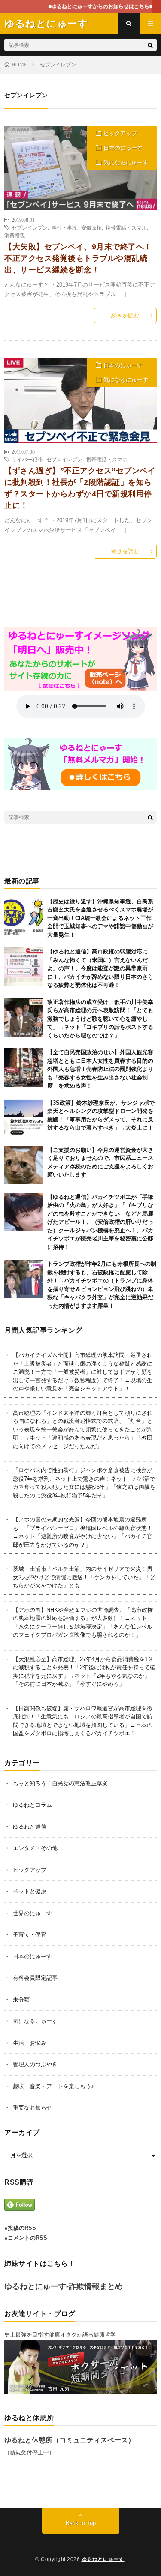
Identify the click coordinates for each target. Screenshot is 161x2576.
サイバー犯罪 (27, 459)
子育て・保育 (30, 1935)
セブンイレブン (30, 227)
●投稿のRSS (20, 2228)
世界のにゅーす (32, 1913)
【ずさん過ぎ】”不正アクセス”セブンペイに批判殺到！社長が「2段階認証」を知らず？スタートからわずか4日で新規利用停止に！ (80, 488)
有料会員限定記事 (35, 1978)
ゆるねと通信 (30, 1827)
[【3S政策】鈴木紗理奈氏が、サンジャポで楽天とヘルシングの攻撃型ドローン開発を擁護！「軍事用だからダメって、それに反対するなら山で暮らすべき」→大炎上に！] (24, 1118)
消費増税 (15, 235)
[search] (150, 45)
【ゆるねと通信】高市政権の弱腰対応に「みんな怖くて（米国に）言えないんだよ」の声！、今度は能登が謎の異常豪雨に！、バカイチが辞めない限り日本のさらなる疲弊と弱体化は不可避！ (100, 968)
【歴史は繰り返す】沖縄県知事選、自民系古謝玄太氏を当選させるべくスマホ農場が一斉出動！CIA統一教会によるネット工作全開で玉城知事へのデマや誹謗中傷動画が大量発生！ (100, 918)
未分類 (21, 2000)
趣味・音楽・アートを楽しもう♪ (53, 2086)
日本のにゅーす (123, 148)
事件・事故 (64, 227)
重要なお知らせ (32, 2108)
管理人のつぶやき (35, 2064)
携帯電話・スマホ (126, 227)
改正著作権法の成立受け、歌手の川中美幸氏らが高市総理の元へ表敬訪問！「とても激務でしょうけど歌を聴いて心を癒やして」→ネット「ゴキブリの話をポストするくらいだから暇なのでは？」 (100, 1019)
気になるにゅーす (126, 163)
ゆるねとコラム (32, 1805)
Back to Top (81, 2523)
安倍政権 (91, 227)
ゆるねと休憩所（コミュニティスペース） (70, 2440)
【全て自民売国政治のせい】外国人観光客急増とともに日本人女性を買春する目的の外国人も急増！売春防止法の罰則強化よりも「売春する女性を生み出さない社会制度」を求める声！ (100, 1069)
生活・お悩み (30, 2043)
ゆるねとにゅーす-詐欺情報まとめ (64, 2286)
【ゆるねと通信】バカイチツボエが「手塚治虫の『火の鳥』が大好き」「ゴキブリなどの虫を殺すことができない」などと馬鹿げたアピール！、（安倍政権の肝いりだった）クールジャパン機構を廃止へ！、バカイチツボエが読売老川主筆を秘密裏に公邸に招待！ (100, 1222)
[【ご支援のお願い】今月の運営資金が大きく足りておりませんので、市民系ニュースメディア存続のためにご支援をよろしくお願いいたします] (24, 1165)
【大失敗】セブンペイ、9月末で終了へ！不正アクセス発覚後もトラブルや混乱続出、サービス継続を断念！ (78, 258)
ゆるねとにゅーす (103, 2559)
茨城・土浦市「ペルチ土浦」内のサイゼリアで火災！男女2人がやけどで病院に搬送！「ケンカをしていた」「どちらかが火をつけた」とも (84, 1577)
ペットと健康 (30, 1891)
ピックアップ (120, 133)
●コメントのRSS (26, 2238)
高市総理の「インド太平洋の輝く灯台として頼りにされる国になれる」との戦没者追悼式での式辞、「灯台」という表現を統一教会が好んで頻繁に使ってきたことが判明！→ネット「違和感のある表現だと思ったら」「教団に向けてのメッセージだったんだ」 (83, 1430)
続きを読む (125, 315)
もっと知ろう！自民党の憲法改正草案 (60, 1783)
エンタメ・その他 (35, 1848)
